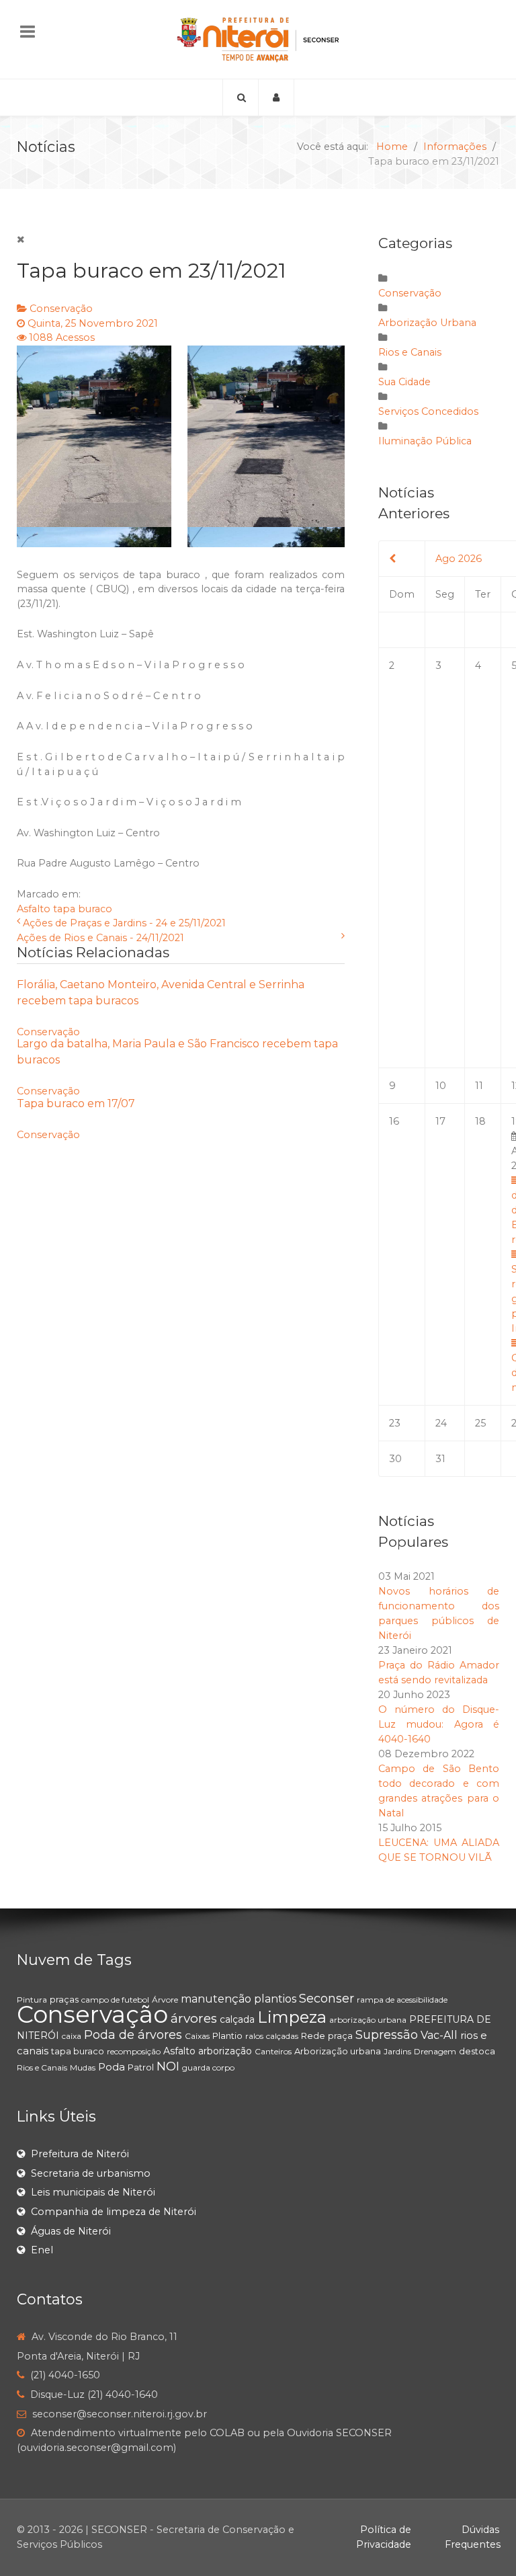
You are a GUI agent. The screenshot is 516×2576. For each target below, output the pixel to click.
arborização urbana (368, 2020)
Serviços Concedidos (428, 411)
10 (441, 1086)
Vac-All (439, 2035)
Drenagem (435, 2051)
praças (64, 1999)
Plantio (227, 2036)
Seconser (327, 1999)
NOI (168, 2066)
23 (395, 1423)
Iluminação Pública (425, 441)
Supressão (387, 2035)
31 (440, 1459)
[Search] (241, 97)
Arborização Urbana (427, 323)
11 (479, 1086)
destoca (477, 2051)
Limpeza (292, 2017)
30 (395, 1459)
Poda (112, 2067)
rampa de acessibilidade (402, 2000)
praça (340, 2036)
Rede (313, 2036)
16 (394, 1121)
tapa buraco (83, 909)
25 (480, 1423)
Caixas (197, 2036)
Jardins (397, 2051)
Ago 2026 (459, 559)
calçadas (282, 2036)
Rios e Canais (410, 352)
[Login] (276, 97)
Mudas (83, 2067)
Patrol (141, 2067)
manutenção (216, 1999)
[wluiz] (181, 446)
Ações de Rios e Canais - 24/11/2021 (100, 938)
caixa (72, 2036)
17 (440, 1121)
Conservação (61, 309)
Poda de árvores (133, 2035)
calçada (237, 2019)
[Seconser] (258, 39)
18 (480, 1121)
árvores (194, 2018)
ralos (254, 2036)
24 (441, 1423)
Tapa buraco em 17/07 (76, 1103)
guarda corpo (208, 2067)
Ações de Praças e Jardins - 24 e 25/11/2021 (124, 923)
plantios (275, 1999)
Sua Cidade (404, 382)
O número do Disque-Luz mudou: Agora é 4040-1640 (439, 1724)
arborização (225, 2051)
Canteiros (273, 2051)
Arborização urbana (338, 2051)
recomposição (134, 2051)
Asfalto (34, 909)
